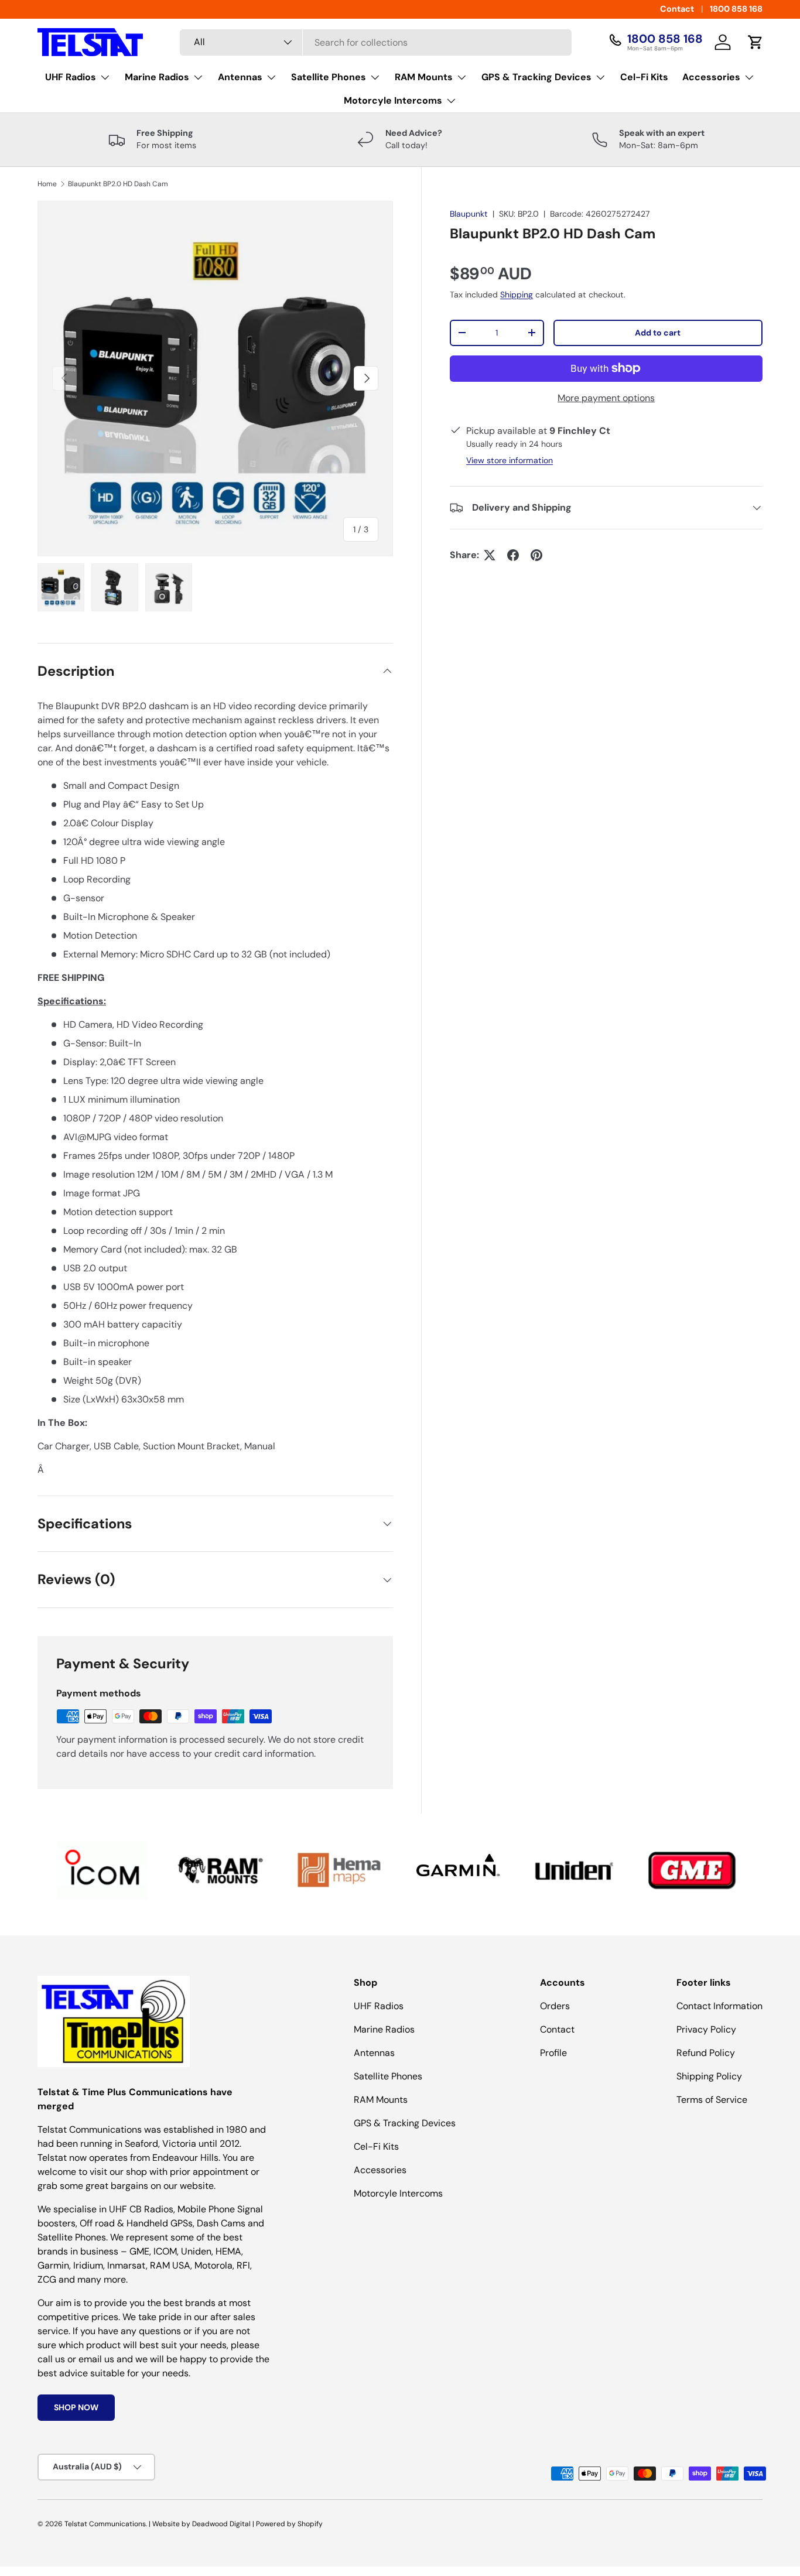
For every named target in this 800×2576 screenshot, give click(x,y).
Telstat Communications (105, 2524)
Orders (555, 2006)
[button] (755, 42)
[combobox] (376, 42)
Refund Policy (706, 2053)
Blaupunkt (469, 214)
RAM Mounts (424, 77)
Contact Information (719, 2006)
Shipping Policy (709, 2076)
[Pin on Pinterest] (536, 555)
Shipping (517, 295)
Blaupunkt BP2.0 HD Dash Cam (118, 184)
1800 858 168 (736, 9)
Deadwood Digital (221, 2524)
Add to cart (658, 333)
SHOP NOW (76, 2407)
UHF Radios (71, 77)
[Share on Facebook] (513, 555)
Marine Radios (157, 77)
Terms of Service (712, 2100)
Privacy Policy (706, 2029)
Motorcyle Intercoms (393, 100)
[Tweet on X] (490, 555)
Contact (677, 9)
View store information (510, 460)
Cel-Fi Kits (644, 77)
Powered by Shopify (289, 2524)
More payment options (606, 398)
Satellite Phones (329, 77)
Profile (553, 2053)
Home (47, 184)
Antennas (240, 77)
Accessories (711, 77)
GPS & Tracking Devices (536, 77)
